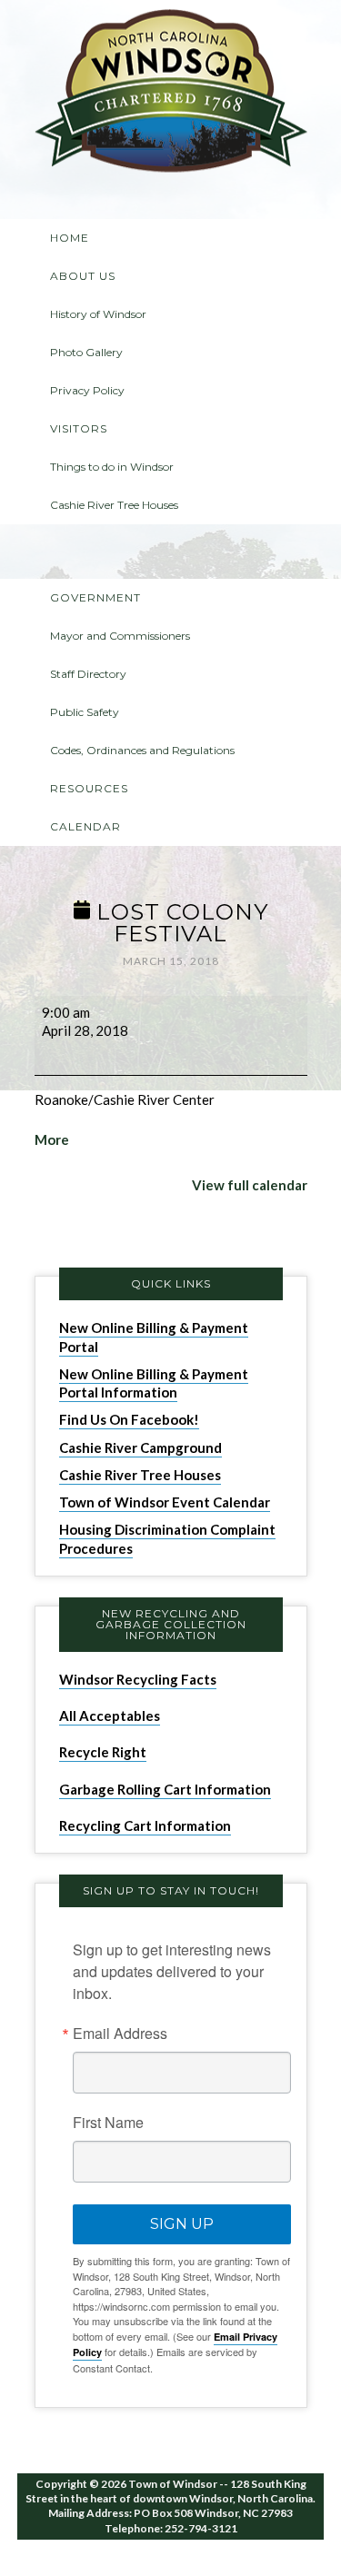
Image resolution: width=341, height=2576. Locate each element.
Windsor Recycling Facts (138, 1679)
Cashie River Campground (140, 1447)
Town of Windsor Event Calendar (165, 1502)
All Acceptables (110, 1716)
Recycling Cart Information (145, 1825)
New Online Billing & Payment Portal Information (154, 1383)
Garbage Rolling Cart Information (165, 1789)
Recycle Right (103, 1752)
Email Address (120, 2034)
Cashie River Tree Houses (140, 1475)
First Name (108, 2123)
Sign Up (182, 2224)
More (52, 1139)
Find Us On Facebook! (129, 1419)
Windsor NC (171, 94)
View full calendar (250, 1185)
